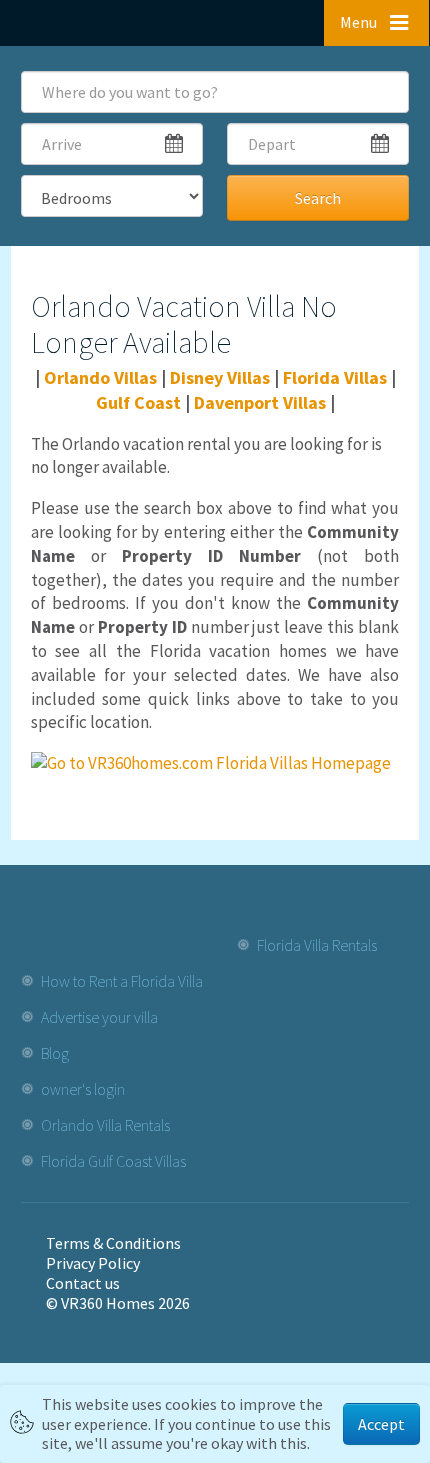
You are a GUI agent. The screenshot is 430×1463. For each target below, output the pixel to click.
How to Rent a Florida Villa (122, 981)
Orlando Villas (100, 377)
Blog (55, 1053)
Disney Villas (220, 377)
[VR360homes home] (84, 22)
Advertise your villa (99, 1017)
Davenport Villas (260, 402)
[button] (376, 23)
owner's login (83, 1089)
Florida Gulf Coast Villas (113, 1161)
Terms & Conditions (113, 1243)
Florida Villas (335, 377)
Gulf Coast (138, 402)
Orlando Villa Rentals (105, 1125)
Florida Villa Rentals (317, 945)
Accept (381, 1424)
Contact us (83, 1283)
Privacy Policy (93, 1263)
